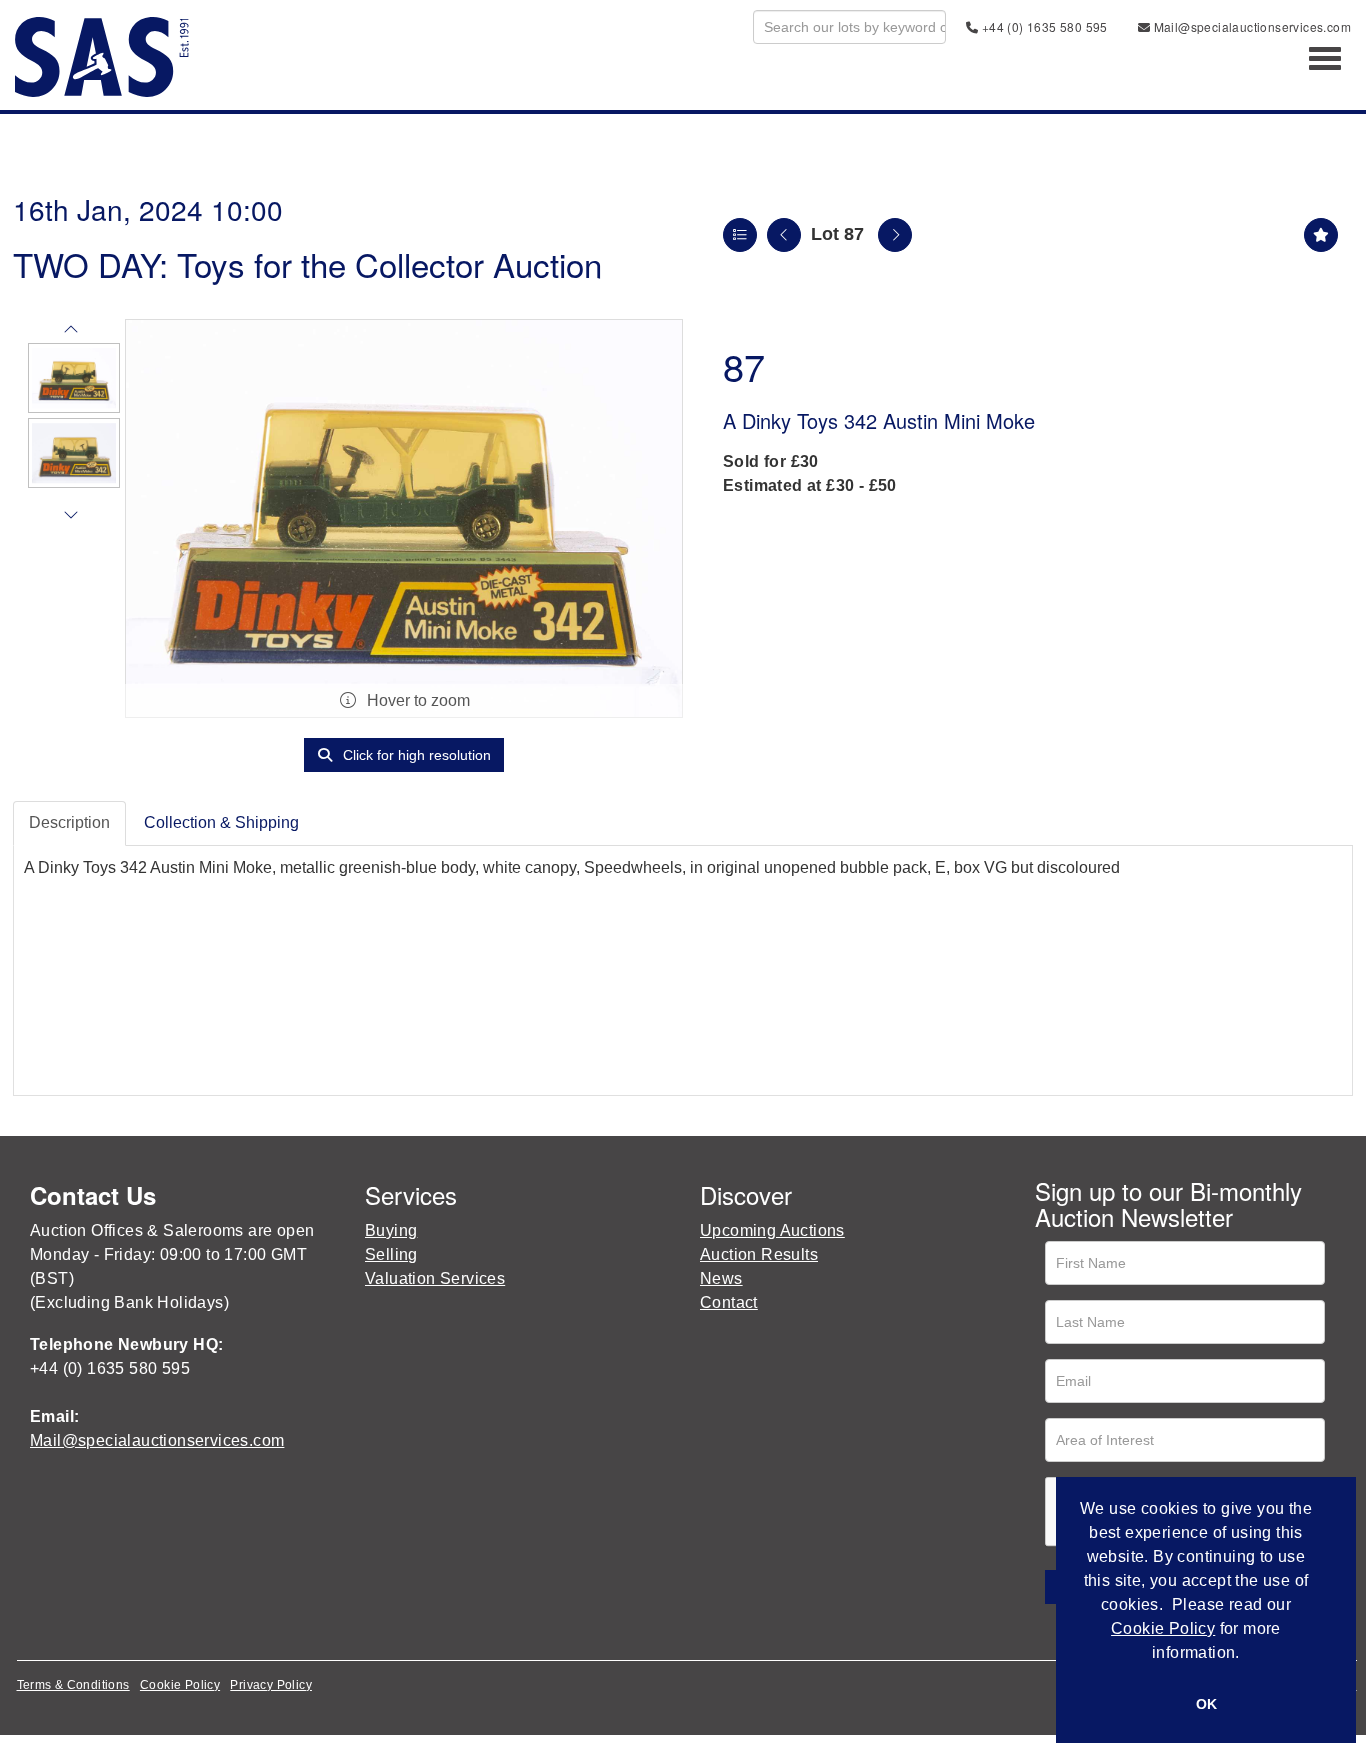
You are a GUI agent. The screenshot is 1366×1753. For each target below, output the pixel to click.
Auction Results (759, 1254)
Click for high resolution (415, 755)
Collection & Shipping (221, 822)
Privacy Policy (271, 1685)
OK (1206, 1704)
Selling (391, 1254)
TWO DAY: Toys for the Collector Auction (307, 263)
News (721, 1278)
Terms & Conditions (73, 1685)
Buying (391, 1230)
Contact (729, 1302)
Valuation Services (435, 1278)
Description (69, 822)
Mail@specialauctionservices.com (1250, 26)
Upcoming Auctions (772, 1230)
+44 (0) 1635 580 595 (1042, 26)
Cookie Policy (180, 1685)
